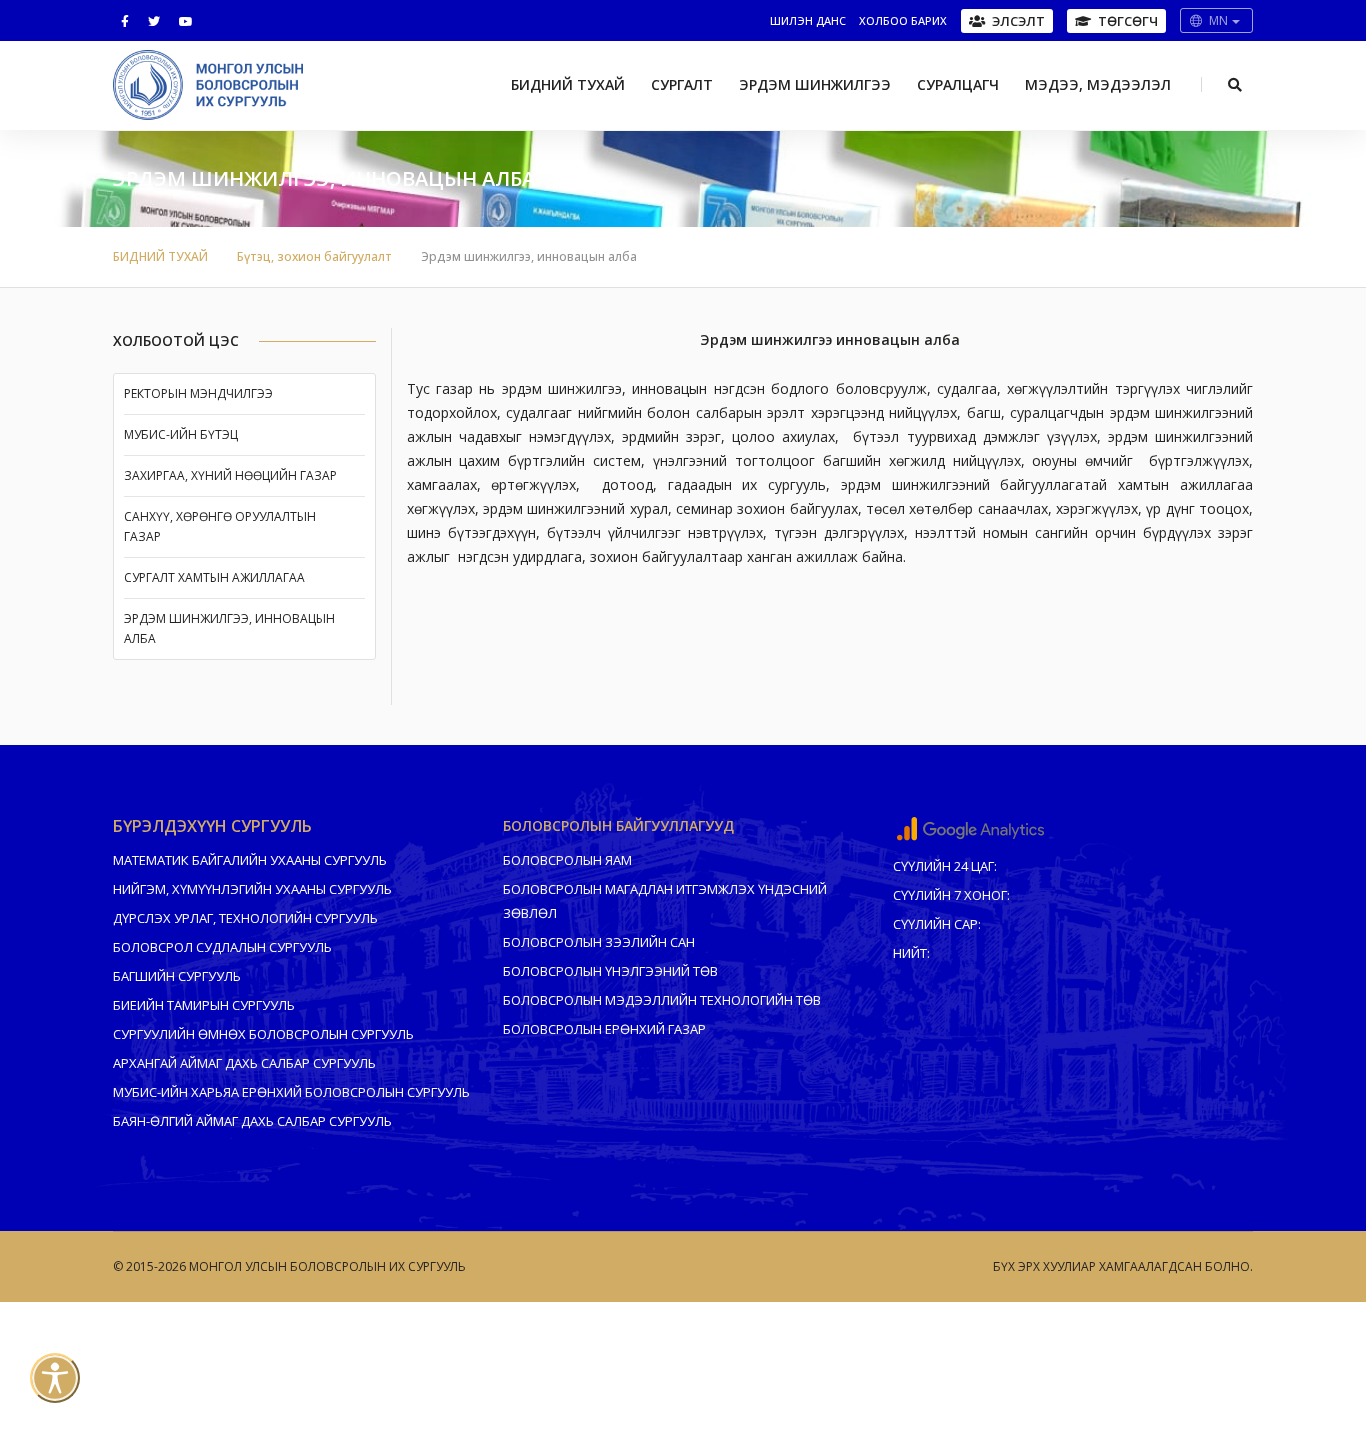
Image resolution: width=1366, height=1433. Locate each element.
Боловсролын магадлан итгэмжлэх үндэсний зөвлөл (665, 901)
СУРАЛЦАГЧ (958, 84)
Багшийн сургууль (177, 976)
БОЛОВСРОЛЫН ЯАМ (567, 860)
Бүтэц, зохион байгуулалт (314, 256)
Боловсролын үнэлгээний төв (610, 971)
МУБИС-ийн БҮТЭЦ (181, 434)
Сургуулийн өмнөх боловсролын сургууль (263, 1034)
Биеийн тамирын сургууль (204, 1005)
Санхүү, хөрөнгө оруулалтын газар (220, 526)
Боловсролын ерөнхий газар (604, 1029)
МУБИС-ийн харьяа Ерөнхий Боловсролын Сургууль (291, 1092)
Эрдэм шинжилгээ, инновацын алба (229, 628)
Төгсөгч (1128, 21)
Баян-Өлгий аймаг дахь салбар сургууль (252, 1121)
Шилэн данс (808, 20)
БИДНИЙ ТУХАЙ (568, 84)
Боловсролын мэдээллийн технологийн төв (662, 1000)
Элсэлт (1018, 21)
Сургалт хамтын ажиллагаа (214, 577)
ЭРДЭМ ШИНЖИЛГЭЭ (815, 84)
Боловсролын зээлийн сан (599, 942)
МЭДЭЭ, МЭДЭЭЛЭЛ (1098, 84)
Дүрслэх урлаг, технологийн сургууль (245, 918)
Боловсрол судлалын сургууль (222, 947)
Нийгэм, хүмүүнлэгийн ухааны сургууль (252, 889)
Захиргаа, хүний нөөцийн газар (230, 475)
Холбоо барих (903, 20)
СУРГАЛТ (682, 84)
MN (1219, 20)
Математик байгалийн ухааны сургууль (250, 860)
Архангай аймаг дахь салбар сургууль (244, 1063)
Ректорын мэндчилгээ (198, 393)
